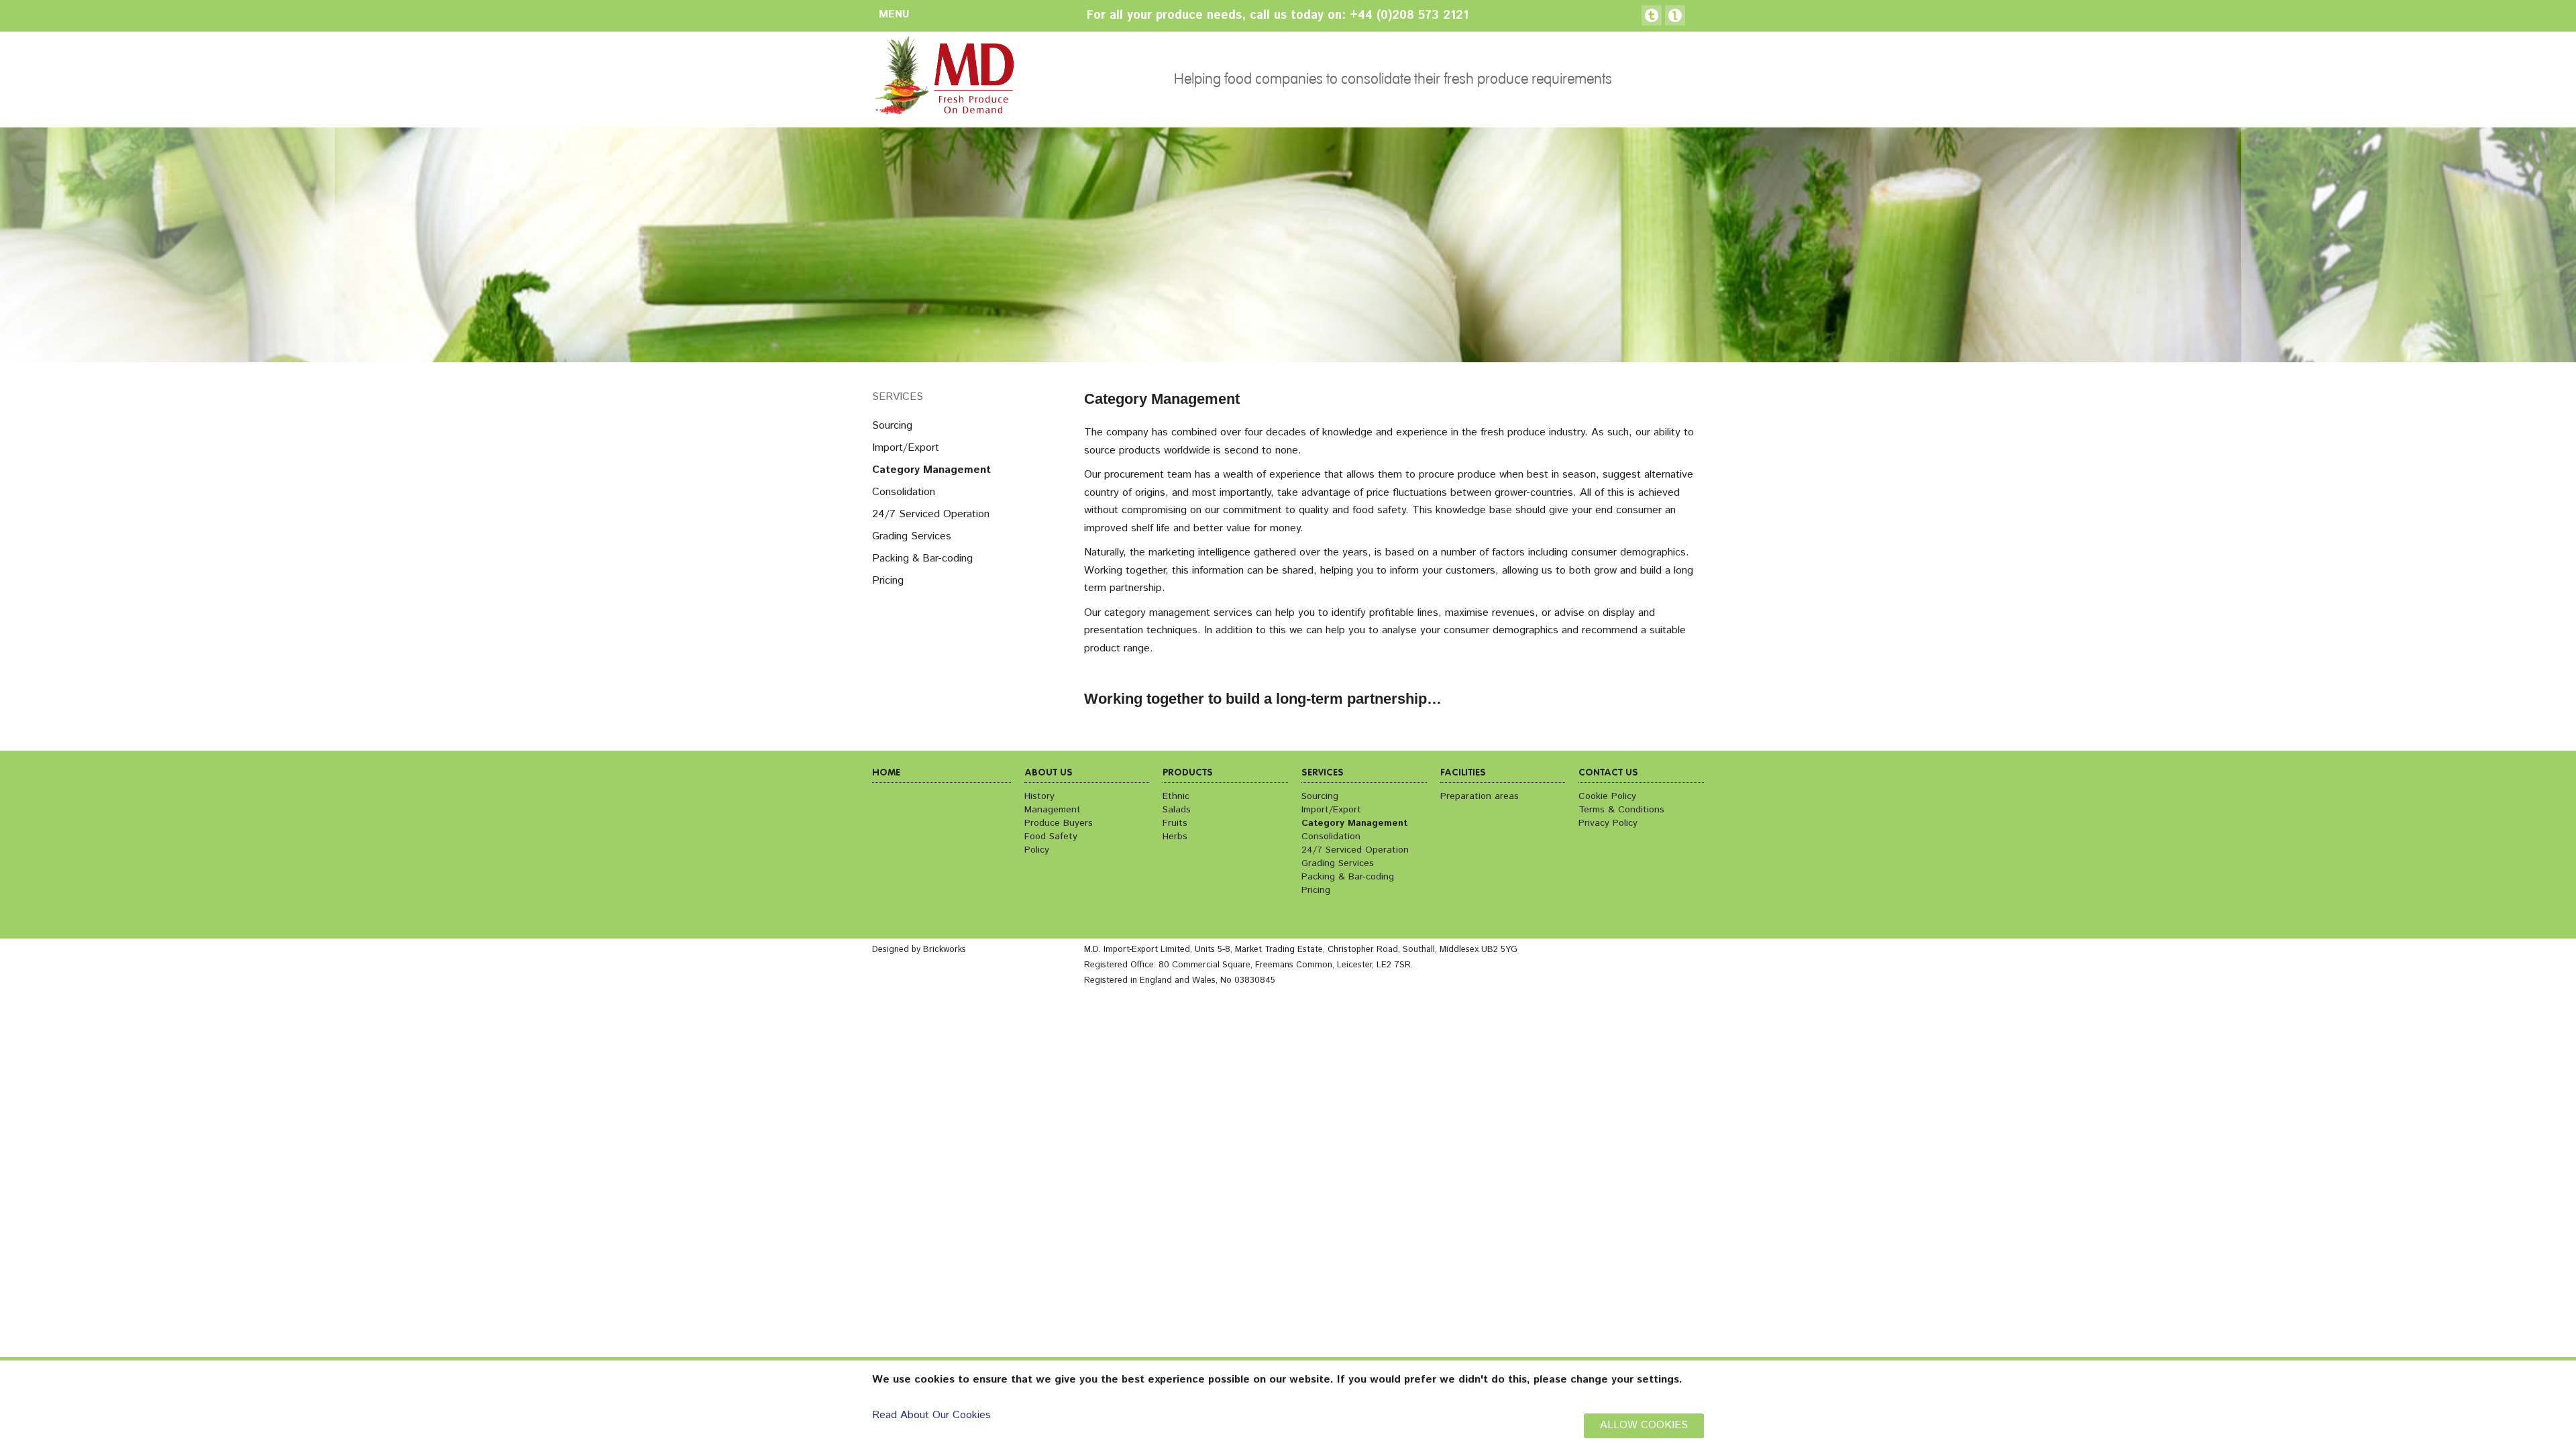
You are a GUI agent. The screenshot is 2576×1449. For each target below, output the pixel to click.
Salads (1177, 810)
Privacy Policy (1608, 823)
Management (1053, 810)
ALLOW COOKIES (1644, 1425)
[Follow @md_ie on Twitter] (1652, 15)
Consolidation (904, 492)
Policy (1037, 850)
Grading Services (912, 536)
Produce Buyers (1059, 823)
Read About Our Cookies (931, 1415)
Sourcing (892, 426)
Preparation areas (1480, 796)
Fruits (1175, 823)
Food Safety (1051, 837)
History (1039, 796)
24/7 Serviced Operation (931, 514)
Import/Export (906, 448)
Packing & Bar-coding (922, 558)
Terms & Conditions (1621, 810)
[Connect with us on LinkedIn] (1675, 15)
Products (1188, 773)
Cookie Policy (1607, 796)
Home (886, 773)
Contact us (1608, 773)
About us (1049, 773)
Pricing (888, 581)
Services (898, 397)
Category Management (931, 470)
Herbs (1175, 837)
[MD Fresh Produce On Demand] (943, 79)
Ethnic (1176, 796)
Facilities (1463, 773)
